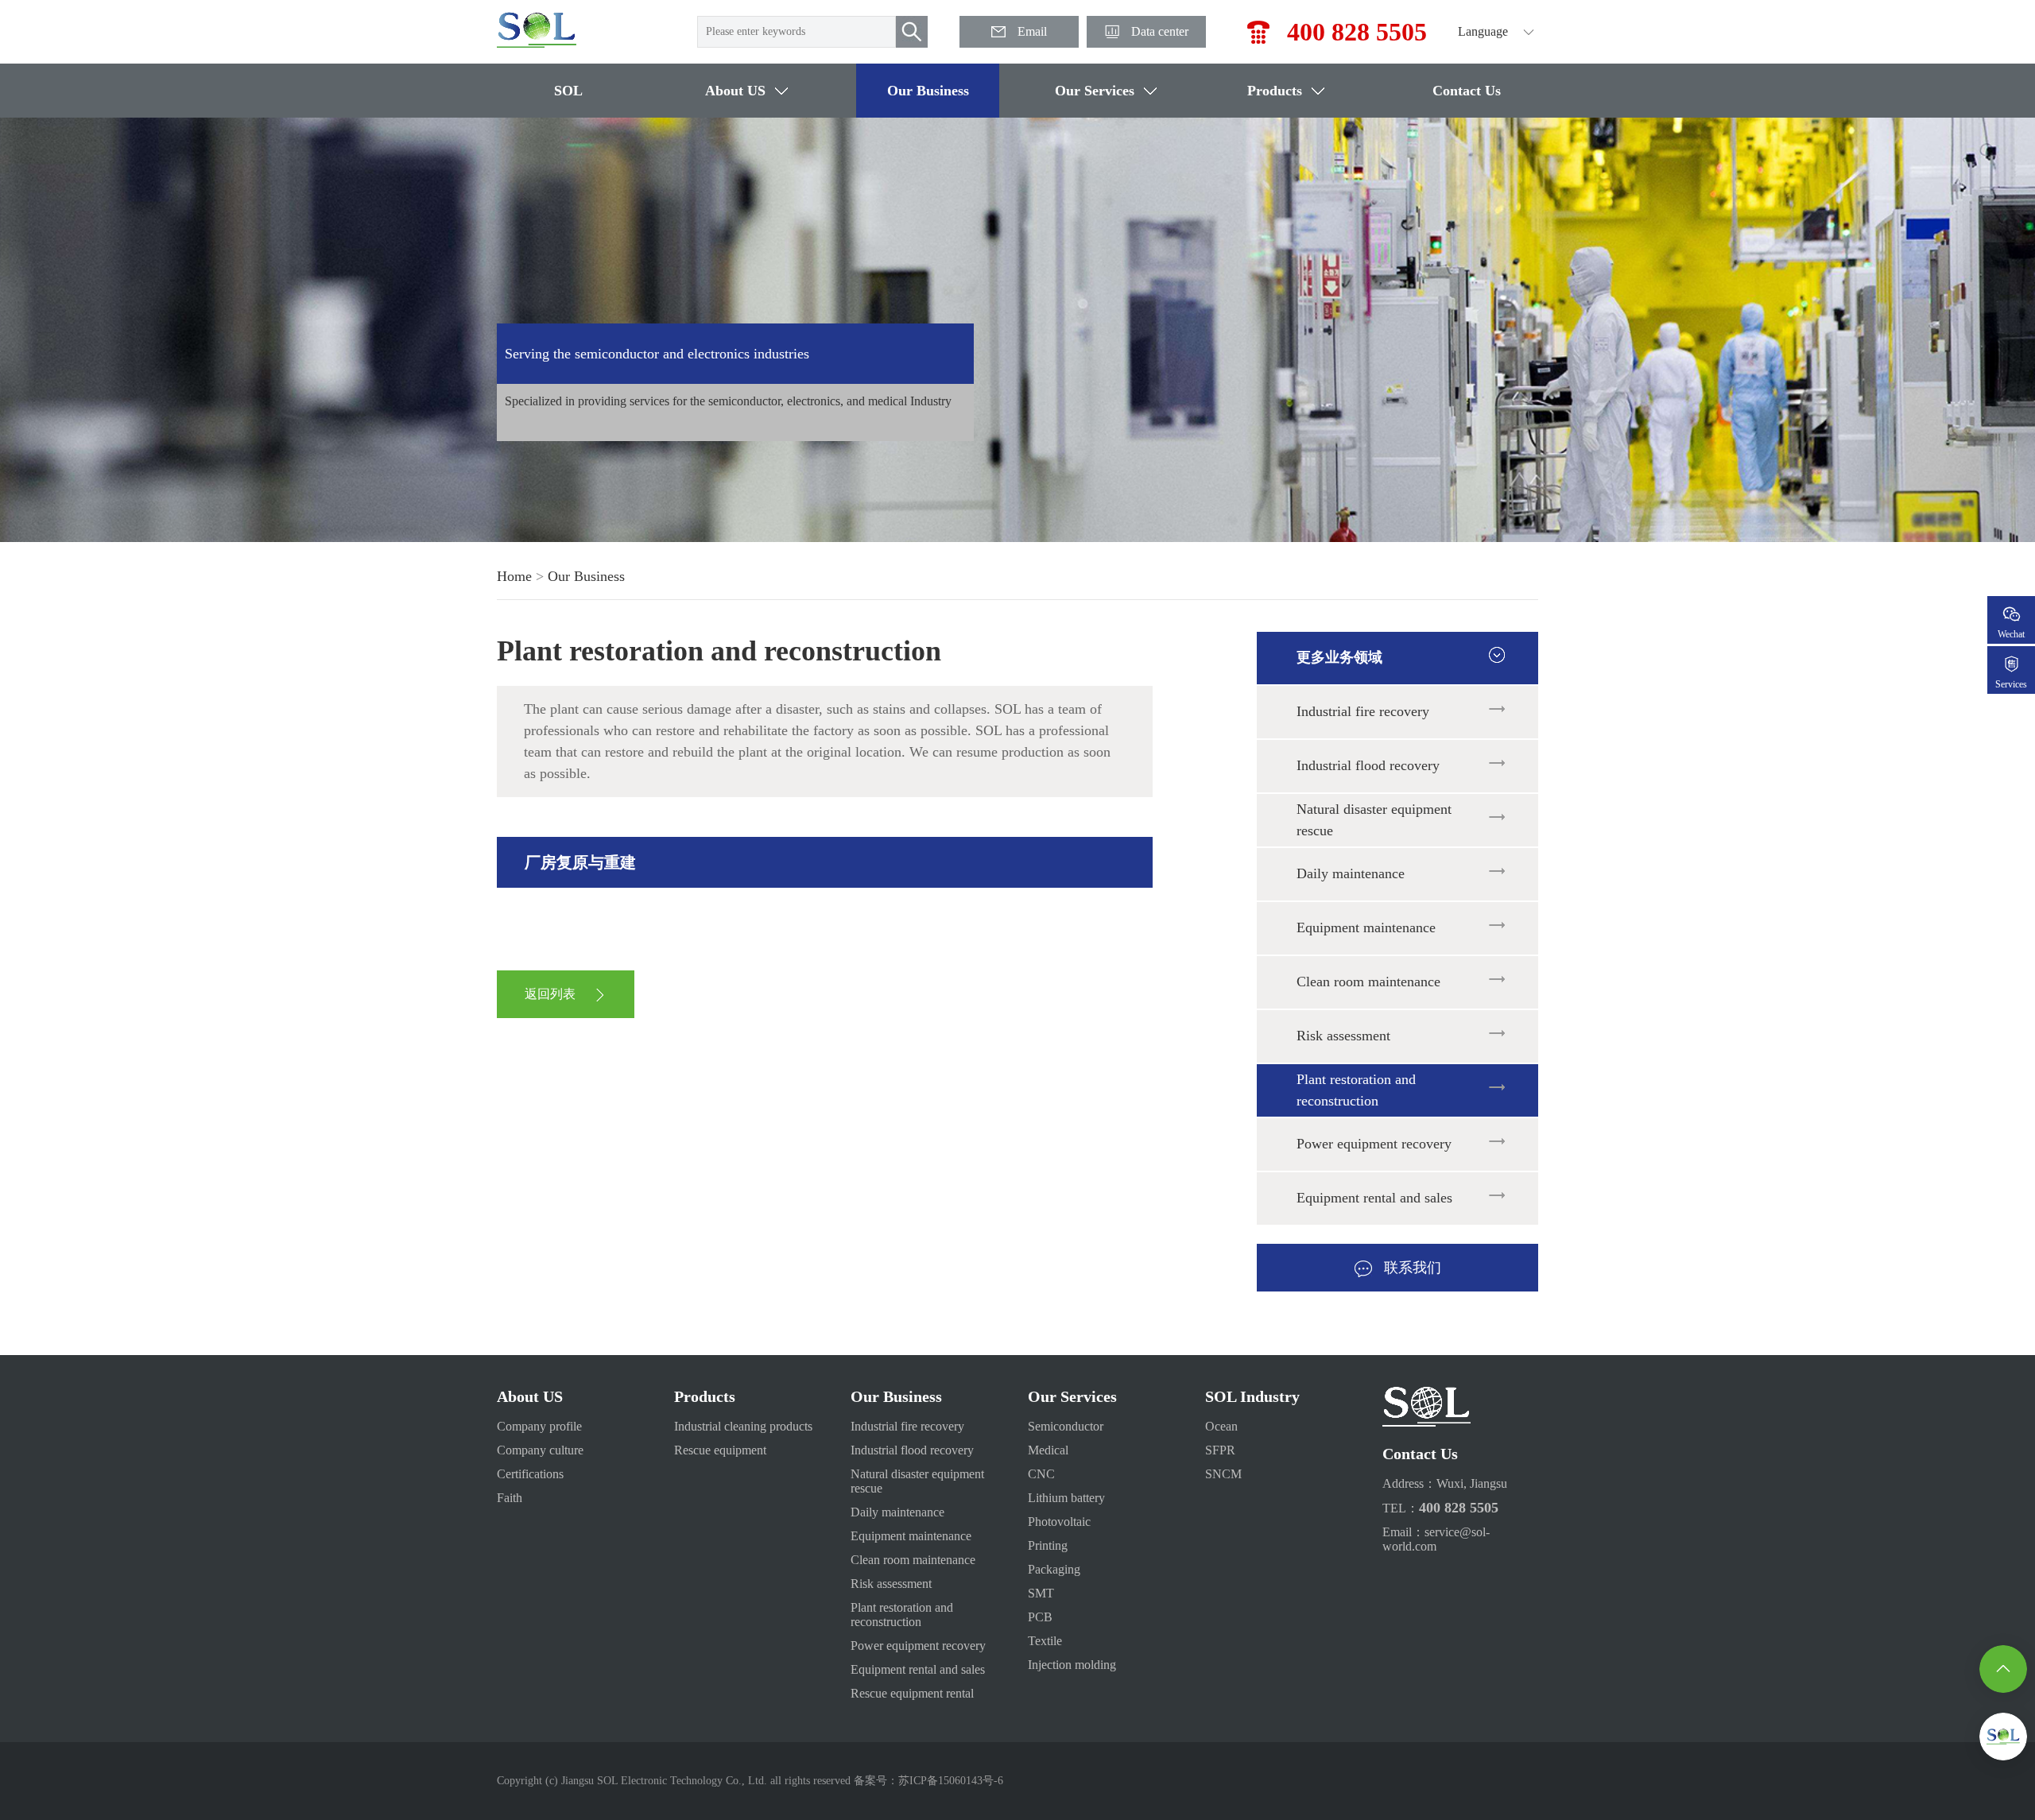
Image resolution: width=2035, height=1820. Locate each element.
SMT (1041, 1593)
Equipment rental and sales (1374, 1198)
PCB (1040, 1617)
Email (1032, 31)
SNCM (1223, 1474)
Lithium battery (1066, 1498)
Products (1275, 91)
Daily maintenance (1351, 873)
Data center (1160, 31)
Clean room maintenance (1368, 982)
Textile (1045, 1641)
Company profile (539, 1426)
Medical (1048, 1450)
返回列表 (550, 994)
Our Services (1095, 91)
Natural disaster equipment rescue (1374, 820)
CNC (1041, 1474)
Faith (510, 1498)
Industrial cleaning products (743, 1426)
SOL (568, 91)
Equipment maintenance (1366, 927)
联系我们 (1413, 1268)
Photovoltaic (1059, 1522)
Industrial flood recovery (1368, 765)
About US (735, 91)
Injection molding (1072, 1665)
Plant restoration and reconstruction (1356, 1090)
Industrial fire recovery (1363, 711)
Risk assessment (1343, 1036)
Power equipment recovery (1374, 1144)
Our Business (928, 91)
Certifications (530, 1474)
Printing (1048, 1545)
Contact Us (1467, 91)
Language (1483, 31)
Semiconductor (1066, 1426)
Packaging (1054, 1569)
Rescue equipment (720, 1450)
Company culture (540, 1450)
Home (514, 576)
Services (2011, 684)
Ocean (1221, 1426)
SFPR (1220, 1450)
